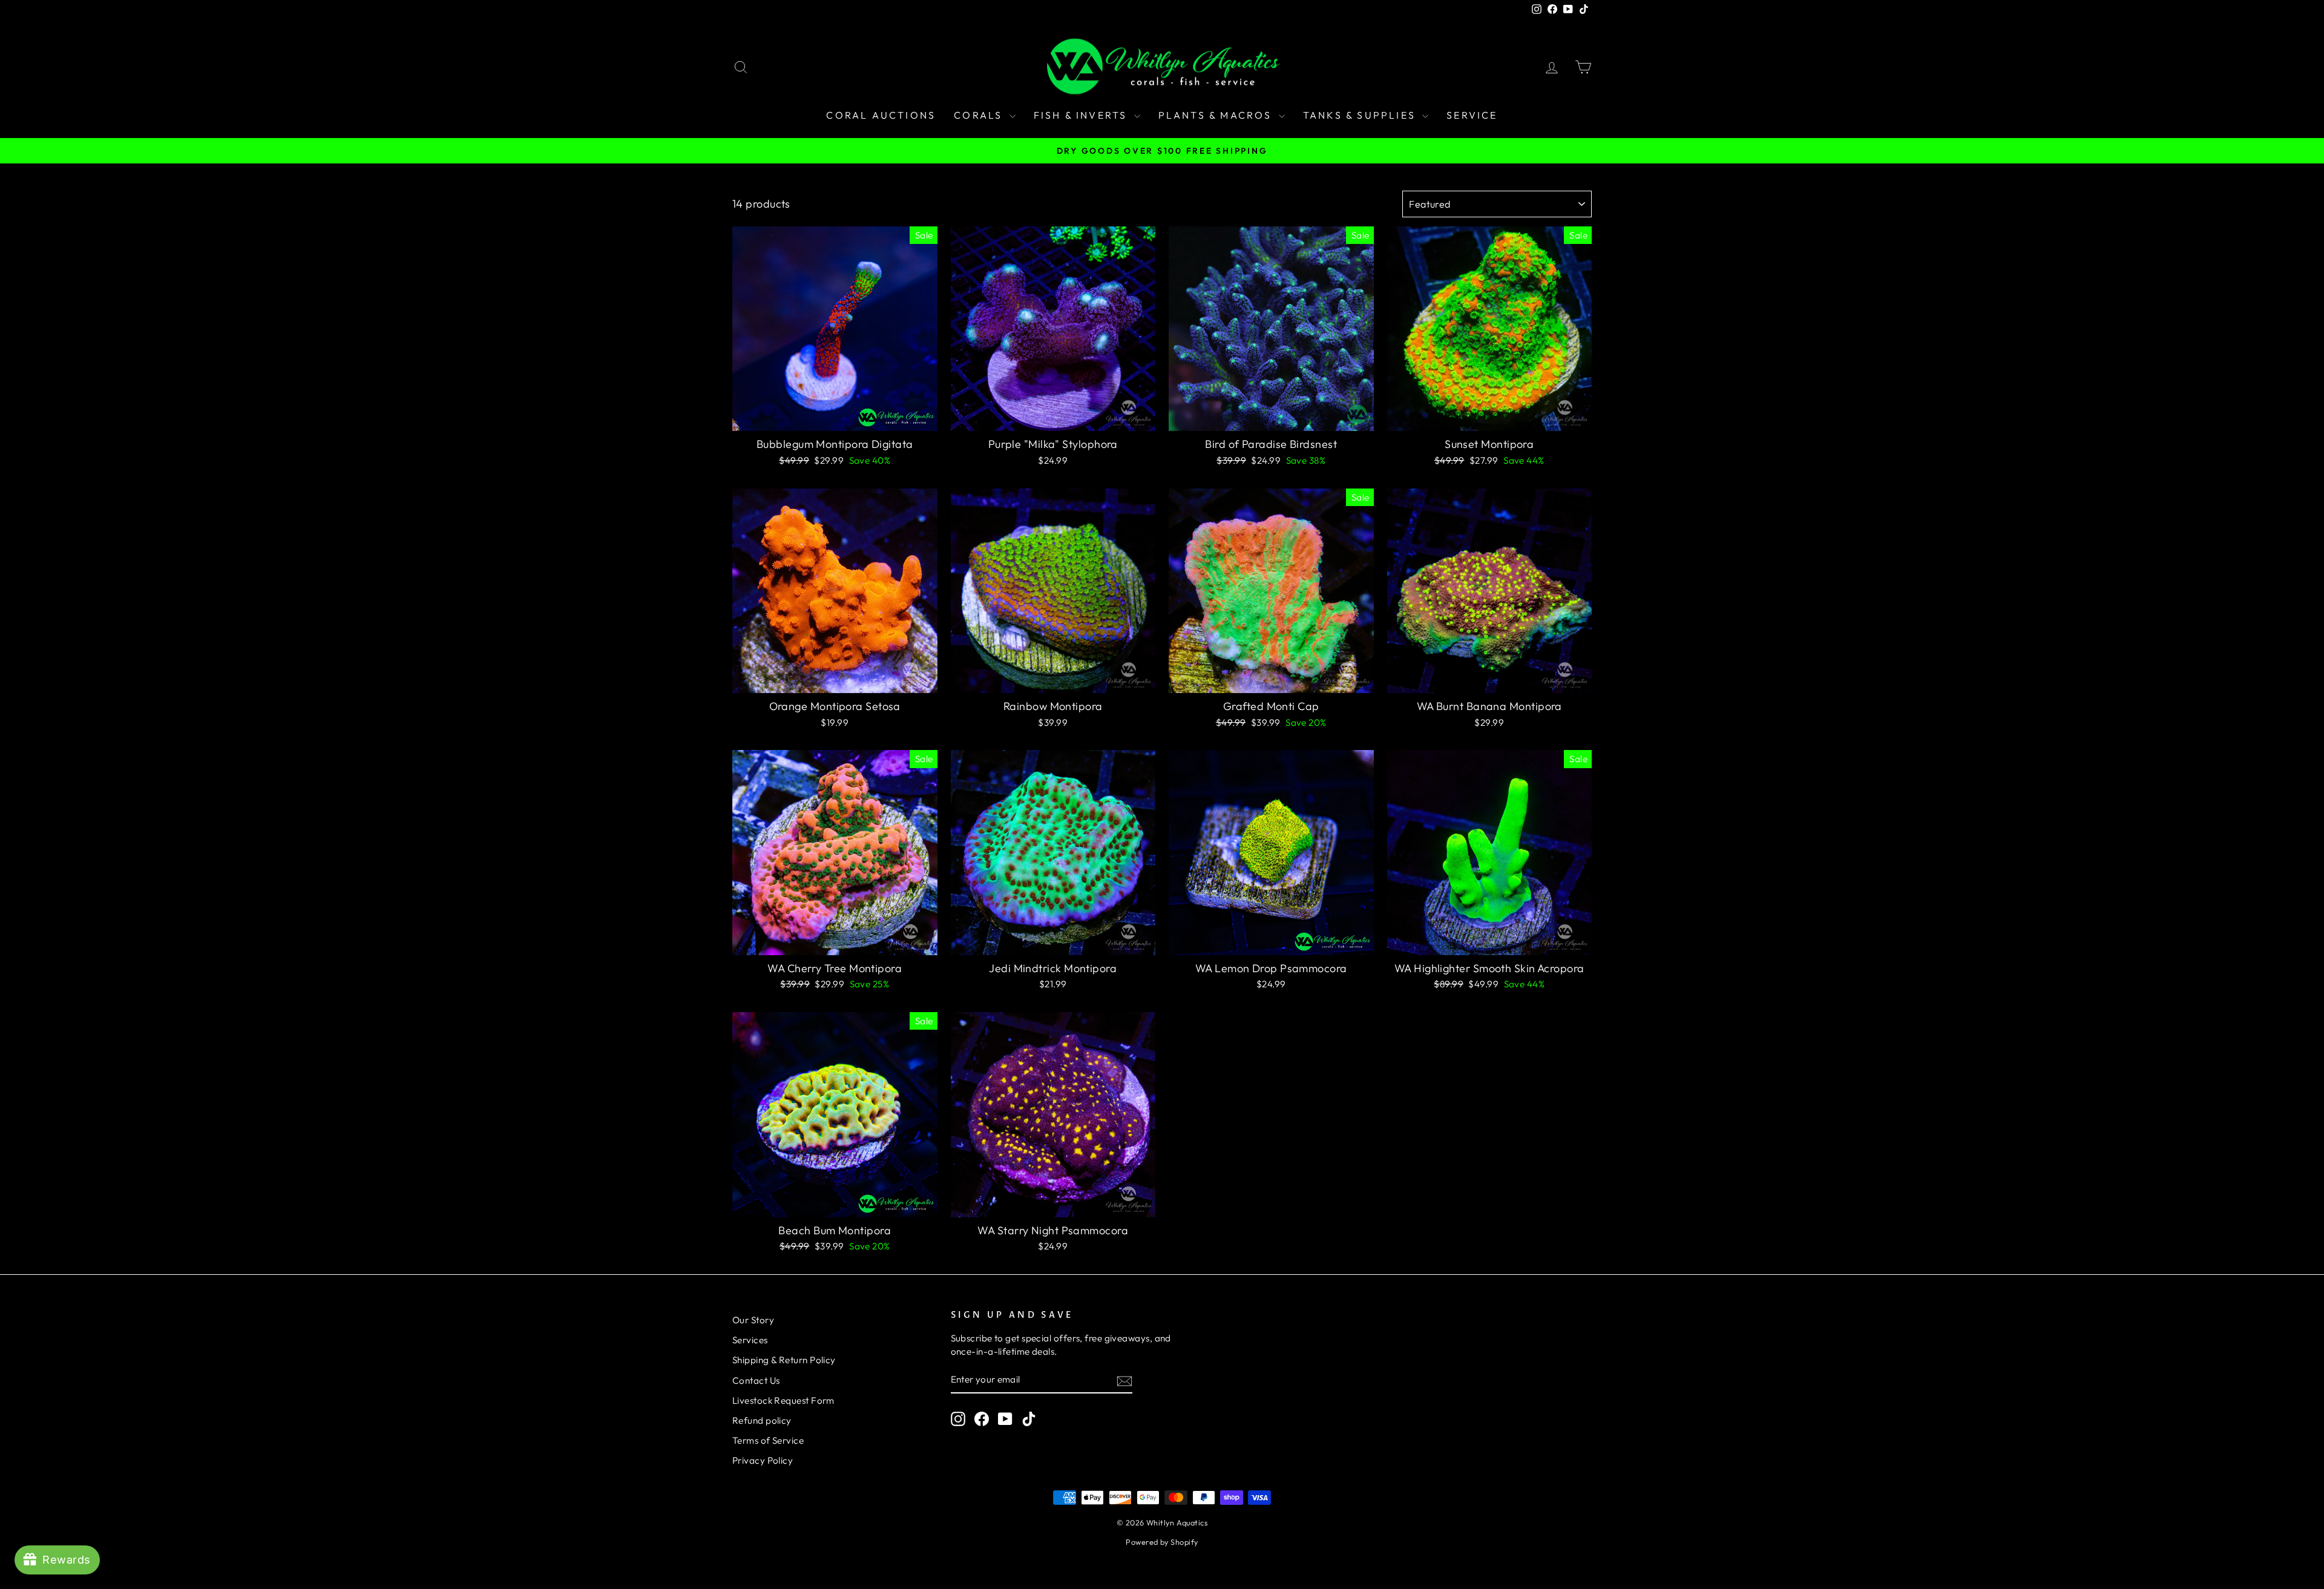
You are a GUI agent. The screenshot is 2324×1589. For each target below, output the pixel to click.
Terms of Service (768, 1440)
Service (1472, 115)
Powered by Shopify (1162, 1542)
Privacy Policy (763, 1460)
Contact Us (756, 1380)
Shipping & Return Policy (784, 1360)
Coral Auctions (881, 115)
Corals (980, 115)
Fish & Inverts (1082, 115)
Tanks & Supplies (1361, 115)
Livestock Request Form (783, 1400)
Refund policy (762, 1420)
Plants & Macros (1217, 115)
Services (750, 1340)
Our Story (753, 1320)
